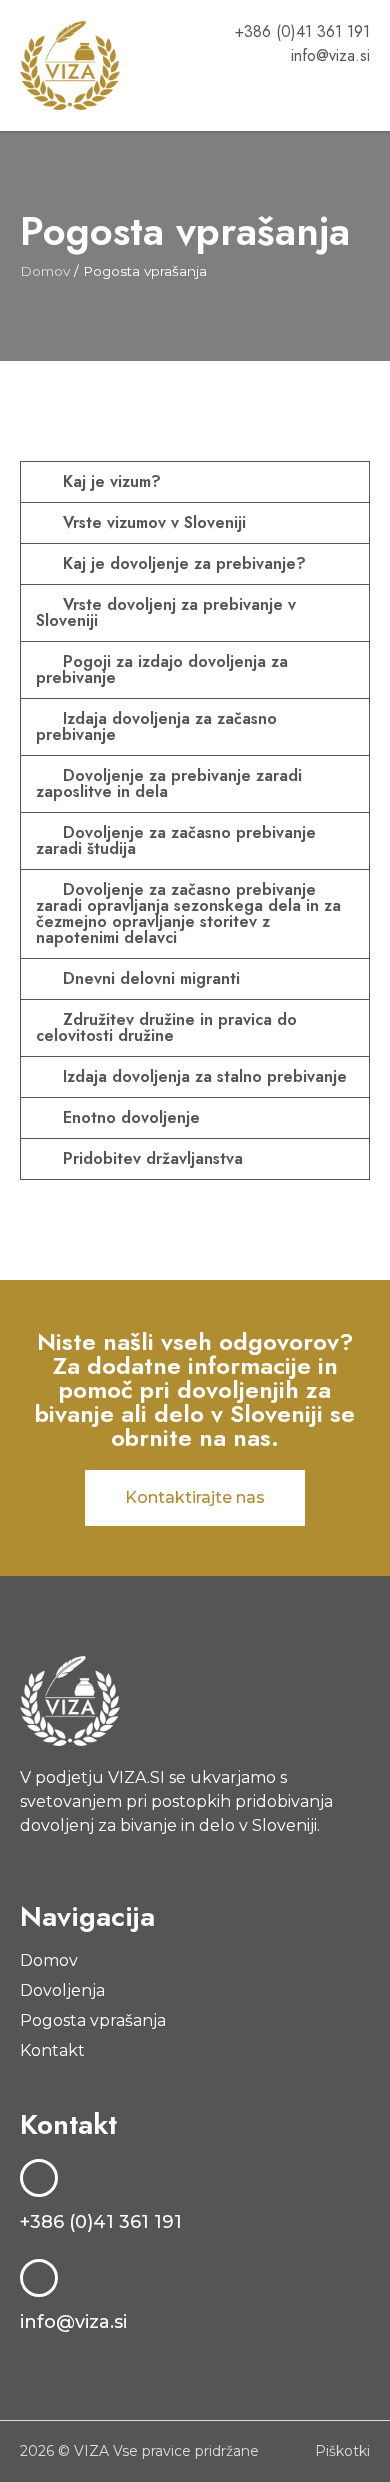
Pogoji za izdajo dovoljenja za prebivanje (162, 669)
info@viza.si (73, 2322)
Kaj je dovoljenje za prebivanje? (184, 563)
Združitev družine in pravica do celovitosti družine (166, 1027)
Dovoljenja (62, 1990)
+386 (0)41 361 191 (101, 2222)
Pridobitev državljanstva (153, 1158)
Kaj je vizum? (112, 481)
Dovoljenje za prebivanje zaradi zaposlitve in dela (169, 783)
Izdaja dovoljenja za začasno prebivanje (156, 726)
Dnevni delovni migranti (151, 978)
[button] (356, 94)
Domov (45, 271)
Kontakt (52, 2050)
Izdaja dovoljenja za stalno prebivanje (205, 1076)
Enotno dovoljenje (131, 1117)
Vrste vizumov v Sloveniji (154, 522)
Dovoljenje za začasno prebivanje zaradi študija (176, 840)
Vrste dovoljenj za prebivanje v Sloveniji (166, 612)
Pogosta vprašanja (93, 2020)
